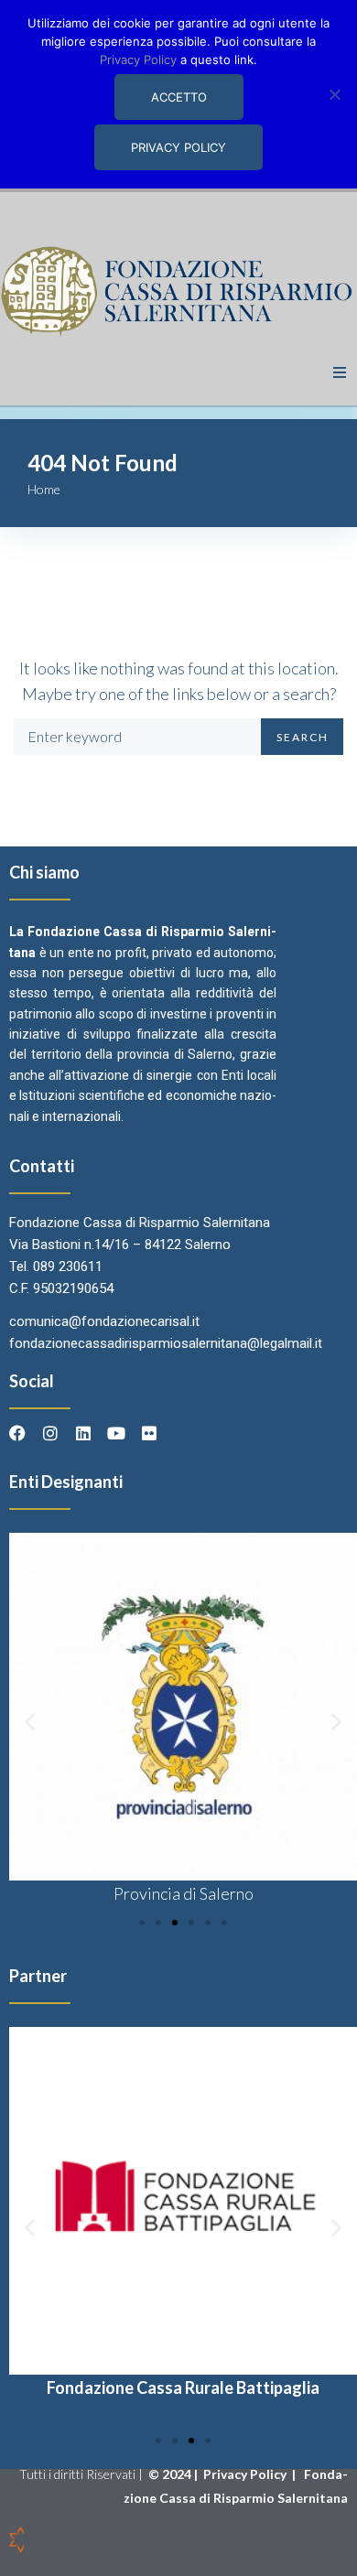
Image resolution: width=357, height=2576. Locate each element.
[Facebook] (17, 1433)
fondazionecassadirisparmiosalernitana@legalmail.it (166, 1343)
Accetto (179, 97)
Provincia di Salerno (184, 1893)
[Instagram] (50, 1433)
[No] (334, 94)
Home (44, 489)
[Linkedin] (83, 1433)
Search (303, 737)
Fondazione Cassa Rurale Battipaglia (183, 2387)
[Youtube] (116, 1433)
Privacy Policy (246, 2474)
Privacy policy (178, 147)
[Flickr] (149, 1433)
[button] (340, 372)
